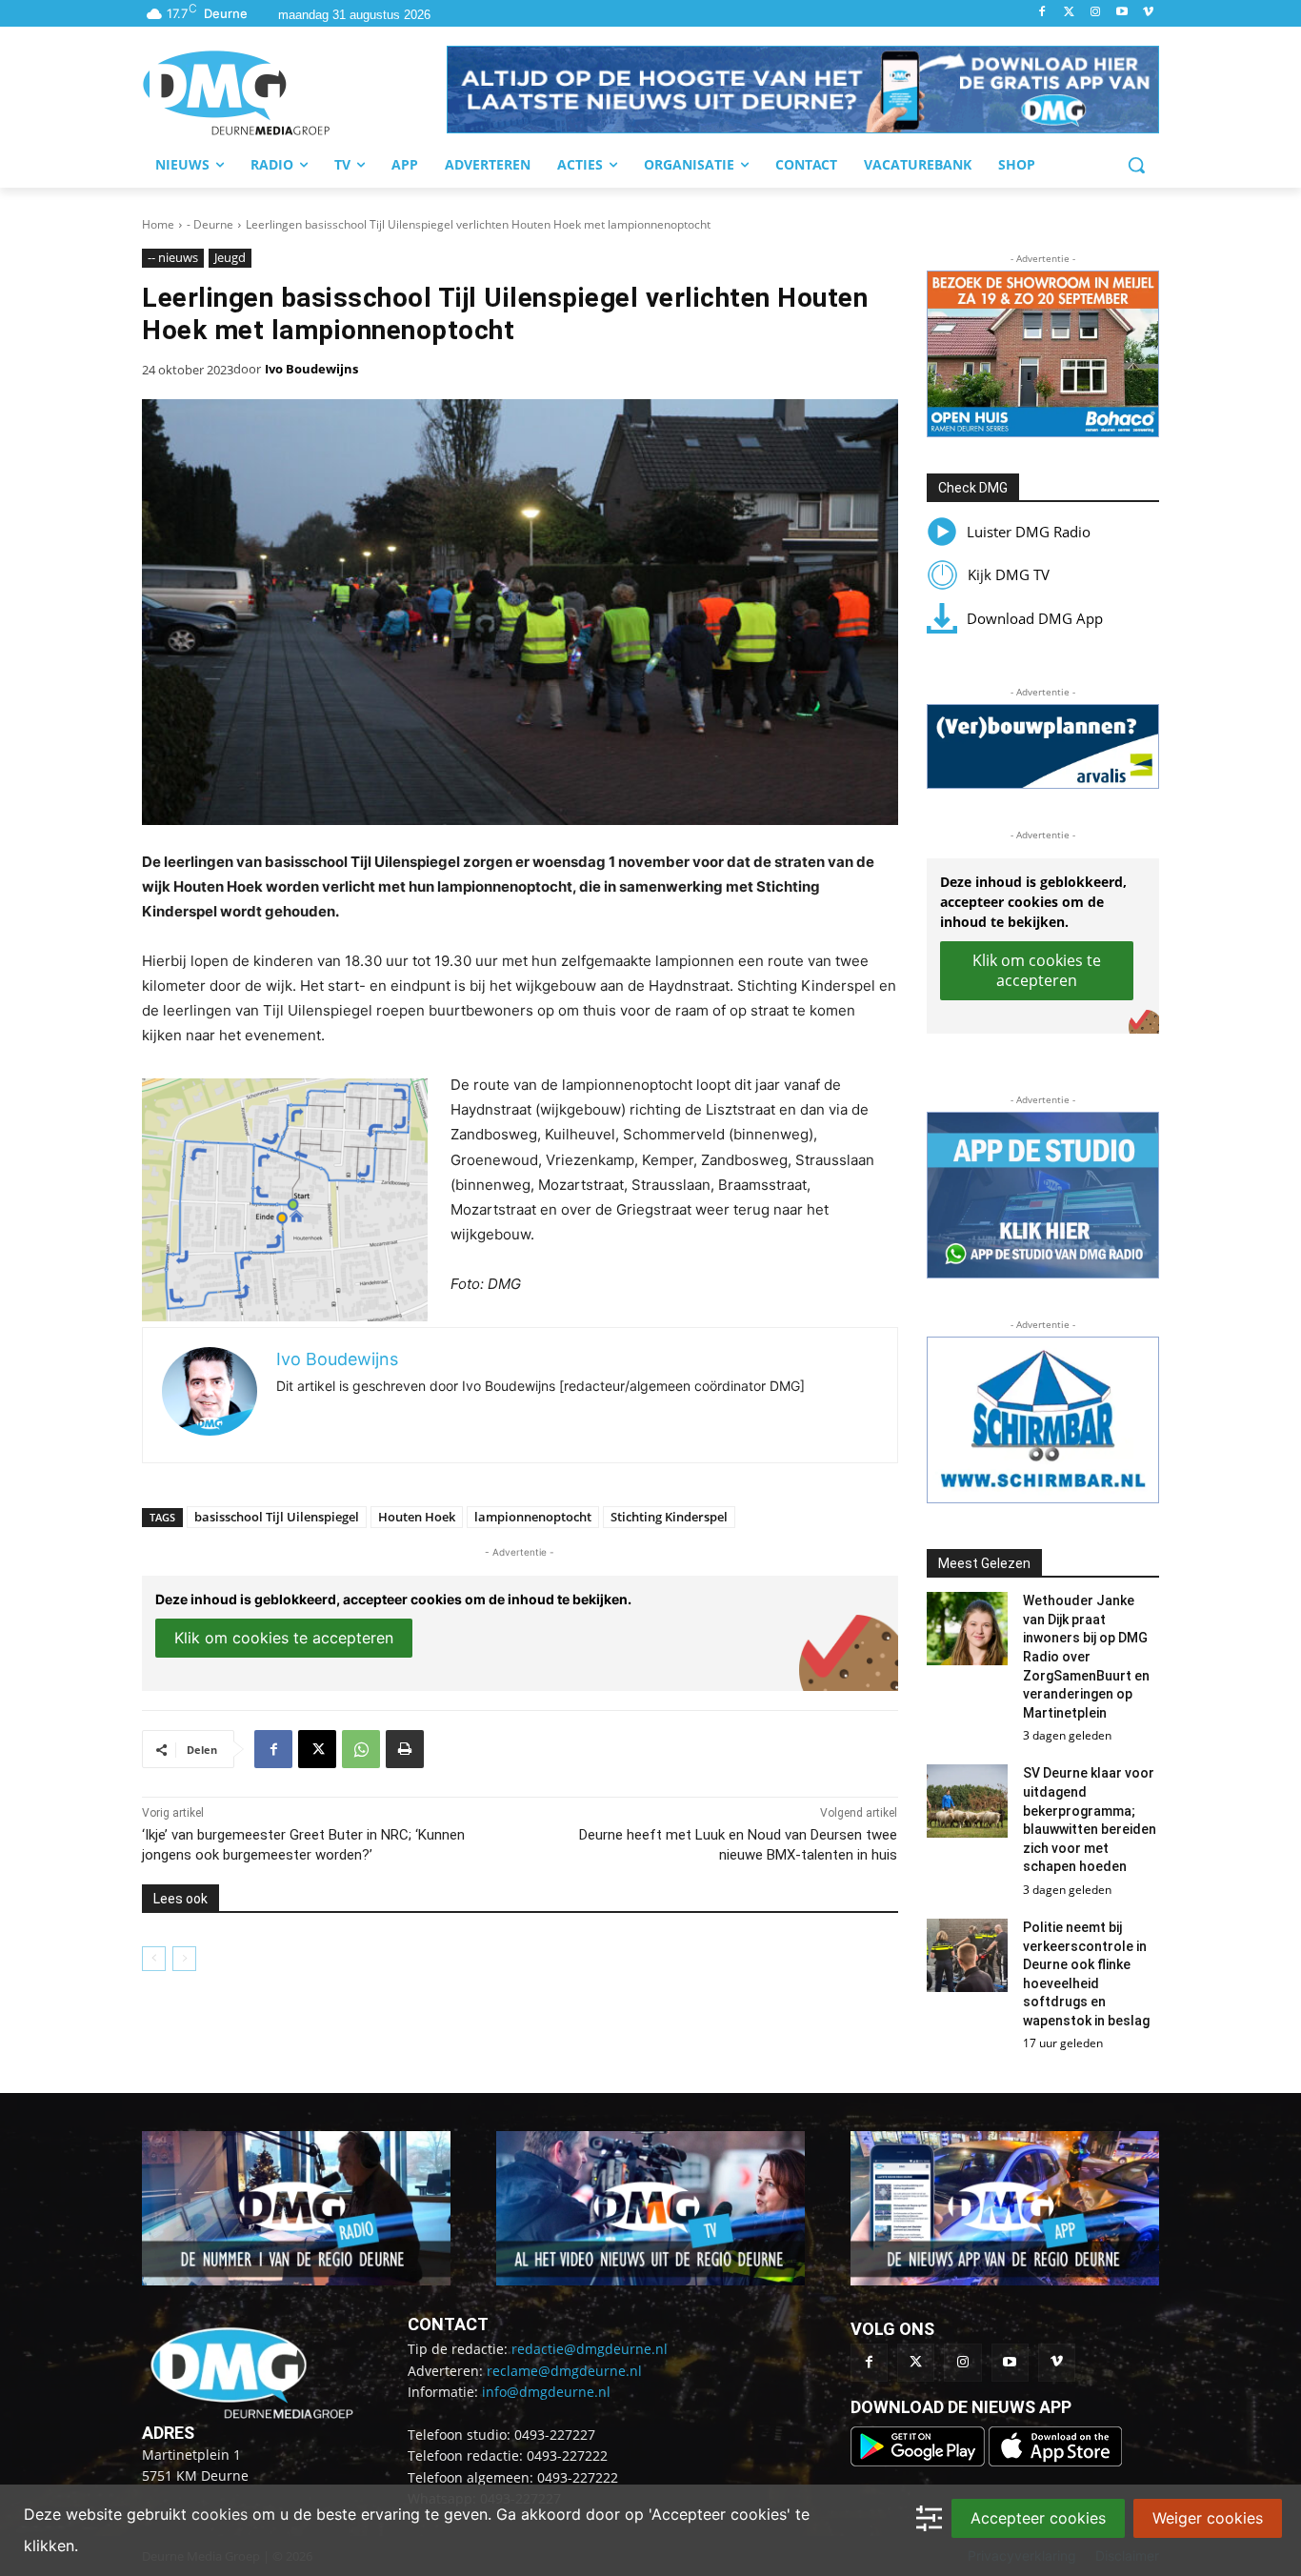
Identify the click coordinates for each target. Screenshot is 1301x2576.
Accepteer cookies (1038, 2518)
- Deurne (210, 224)
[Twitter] (1069, 13)
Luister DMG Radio (1029, 532)
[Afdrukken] (405, 1749)
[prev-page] (154, 1959)
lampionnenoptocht (533, 1517)
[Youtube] (1121, 13)
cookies (220, 2514)
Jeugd (230, 257)
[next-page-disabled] (184, 1959)
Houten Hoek (417, 1517)
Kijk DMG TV (1009, 574)
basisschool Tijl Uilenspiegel (277, 1517)
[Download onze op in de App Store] (1055, 2461)
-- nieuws (173, 257)
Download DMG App (1035, 618)
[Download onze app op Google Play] (920, 2461)
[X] (317, 1749)
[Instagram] (1096, 13)
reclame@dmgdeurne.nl (564, 2371)
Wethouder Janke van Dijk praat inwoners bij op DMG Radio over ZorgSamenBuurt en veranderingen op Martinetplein (1086, 1657)
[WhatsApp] (361, 1749)
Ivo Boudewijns (311, 369)
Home (158, 224)
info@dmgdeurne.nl (546, 2392)
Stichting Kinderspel (669, 1517)
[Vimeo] (1148, 13)
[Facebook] (1042, 13)
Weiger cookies (1208, 2518)
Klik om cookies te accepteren (284, 1638)
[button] (803, 90)
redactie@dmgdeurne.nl (590, 2349)
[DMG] (294, 92)
